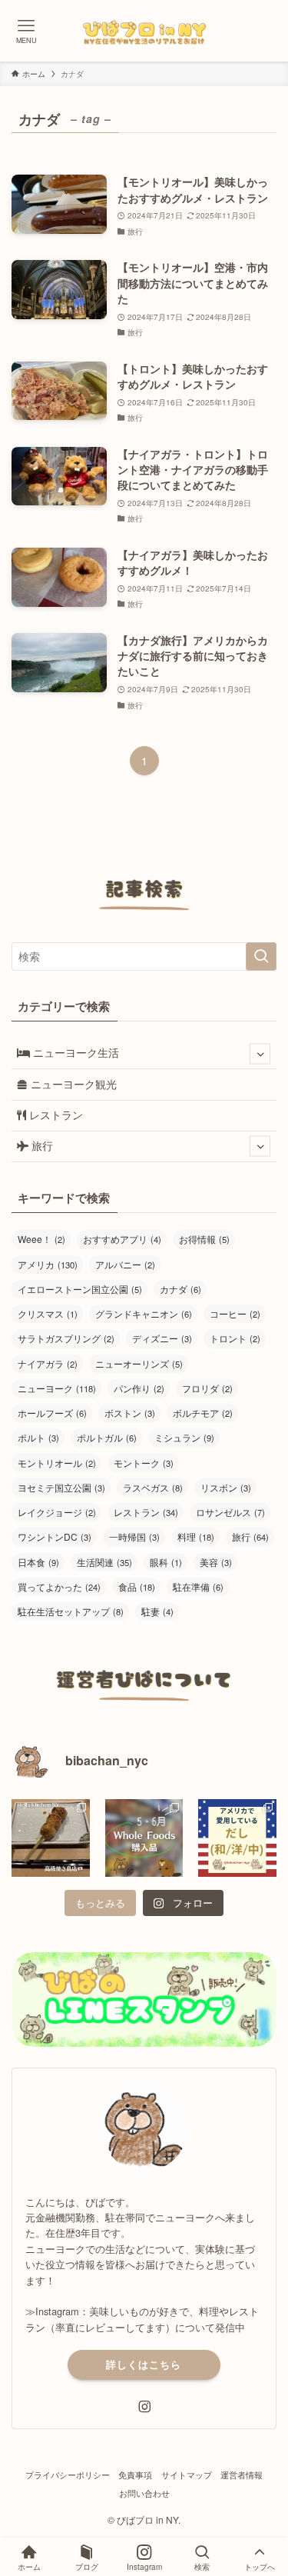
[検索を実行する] (261, 956)
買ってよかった (59, 1586)
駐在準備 (198, 1586)
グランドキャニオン (144, 1313)
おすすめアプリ (122, 1239)
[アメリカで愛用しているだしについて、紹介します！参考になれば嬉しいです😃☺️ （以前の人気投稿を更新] (237, 1838)
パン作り (139, 1388)
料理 (196, 1536)
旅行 (41, 1146)
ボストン (130, 1413)
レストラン (55, 1115)
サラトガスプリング (66, 1338)
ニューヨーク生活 (74, 1053)
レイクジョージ (57, 1512)
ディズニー (162, 1338)
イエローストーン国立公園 (80, 1289)
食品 (137, 1586)
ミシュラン (184, 1437)
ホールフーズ (52, 1413)
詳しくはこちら (144, 2364)
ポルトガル (107, 1437)
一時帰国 (134, 1536)
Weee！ (41, 1239)
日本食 (38, 1562)
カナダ (180, 1289)
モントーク (144, 1463)
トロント (235, 1338)
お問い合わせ (144, 2493)
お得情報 (204, 1239)
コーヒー (235, 1313)
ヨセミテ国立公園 (61, 1487)
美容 (216, 1562)
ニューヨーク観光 (72, 1084)
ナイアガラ (48, 1363)
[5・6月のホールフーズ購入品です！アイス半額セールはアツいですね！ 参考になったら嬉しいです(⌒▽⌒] (144, 1838)
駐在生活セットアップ (71, 1611)
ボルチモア (203, 1413)
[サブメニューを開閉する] (260, 1053)
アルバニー (125, 1264)
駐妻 (157, 1611)
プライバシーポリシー (68, 2474)
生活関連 (104, 1562)
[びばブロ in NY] (144, 31)
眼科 (166, 1562)
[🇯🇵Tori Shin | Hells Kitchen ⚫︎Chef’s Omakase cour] (51, 1838)
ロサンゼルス (230, 1512)
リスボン (226, 1487)
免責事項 (135, 2474)
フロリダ (207, 1388)
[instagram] (144, 2407)
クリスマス (48, 1313)
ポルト (38, 1437)
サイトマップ (187, 2474)
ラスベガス (153, 1487)
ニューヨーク (57, 1388)
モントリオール (57, 1463)
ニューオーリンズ (139, 1363)
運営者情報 (242, 2474)
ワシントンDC (55, 1536)
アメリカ (48, 1264)
